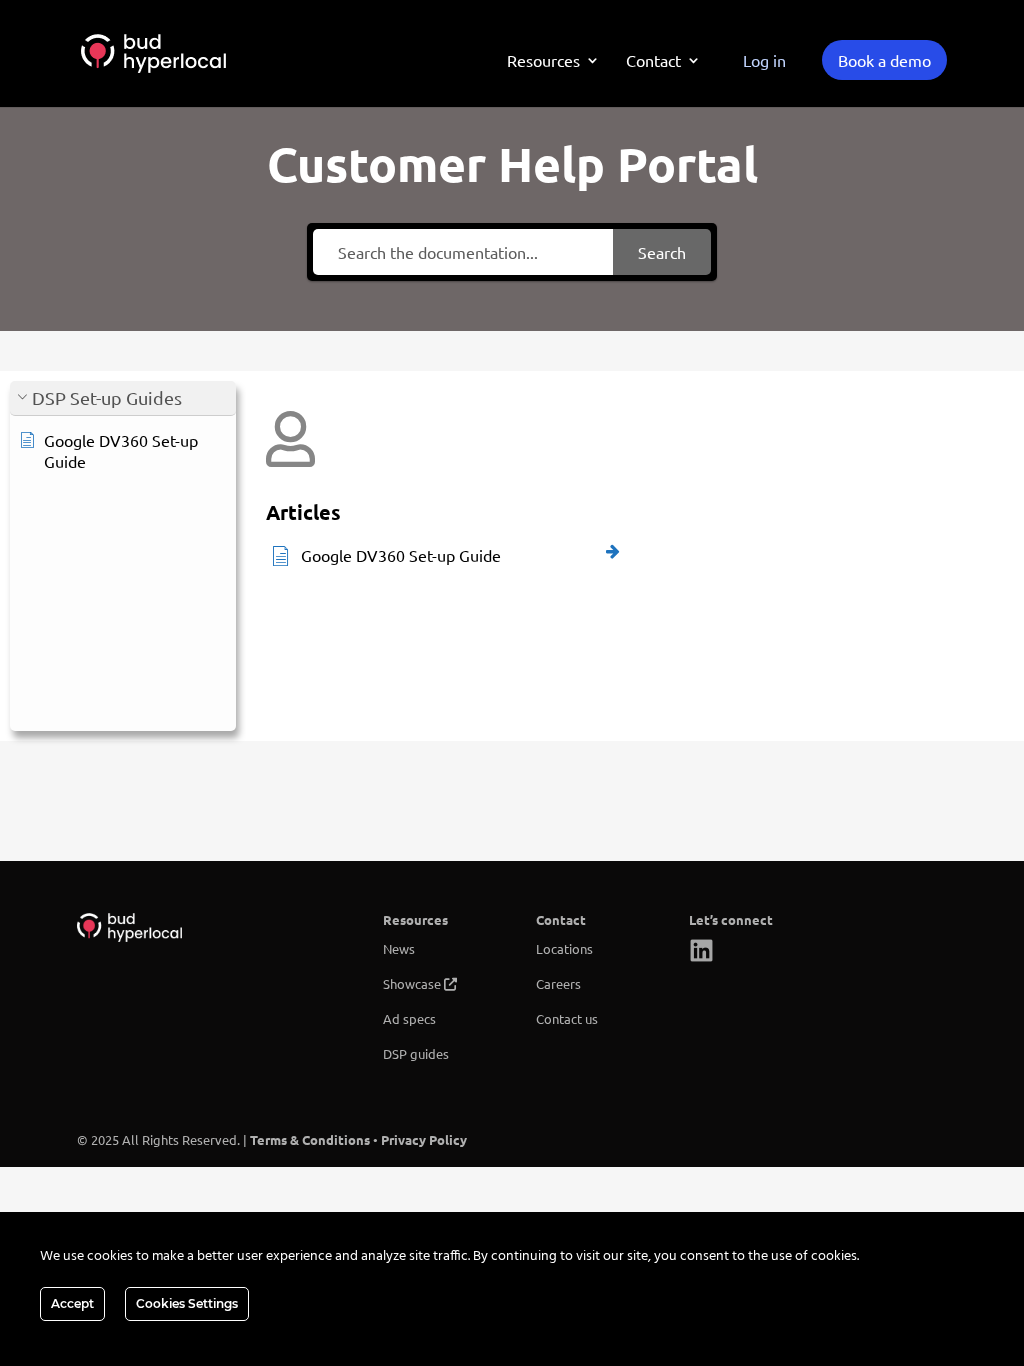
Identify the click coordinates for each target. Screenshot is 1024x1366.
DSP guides (416, 1053)
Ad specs (409, 1018)
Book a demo (884, 60)
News (399, 948)
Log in (764, 60)
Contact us (567, 1018)
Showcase (412, 983)
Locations (564, 948)
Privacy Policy (424, 1139)
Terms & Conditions (310, 1139)
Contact (653, 61)
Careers (558, 983)
